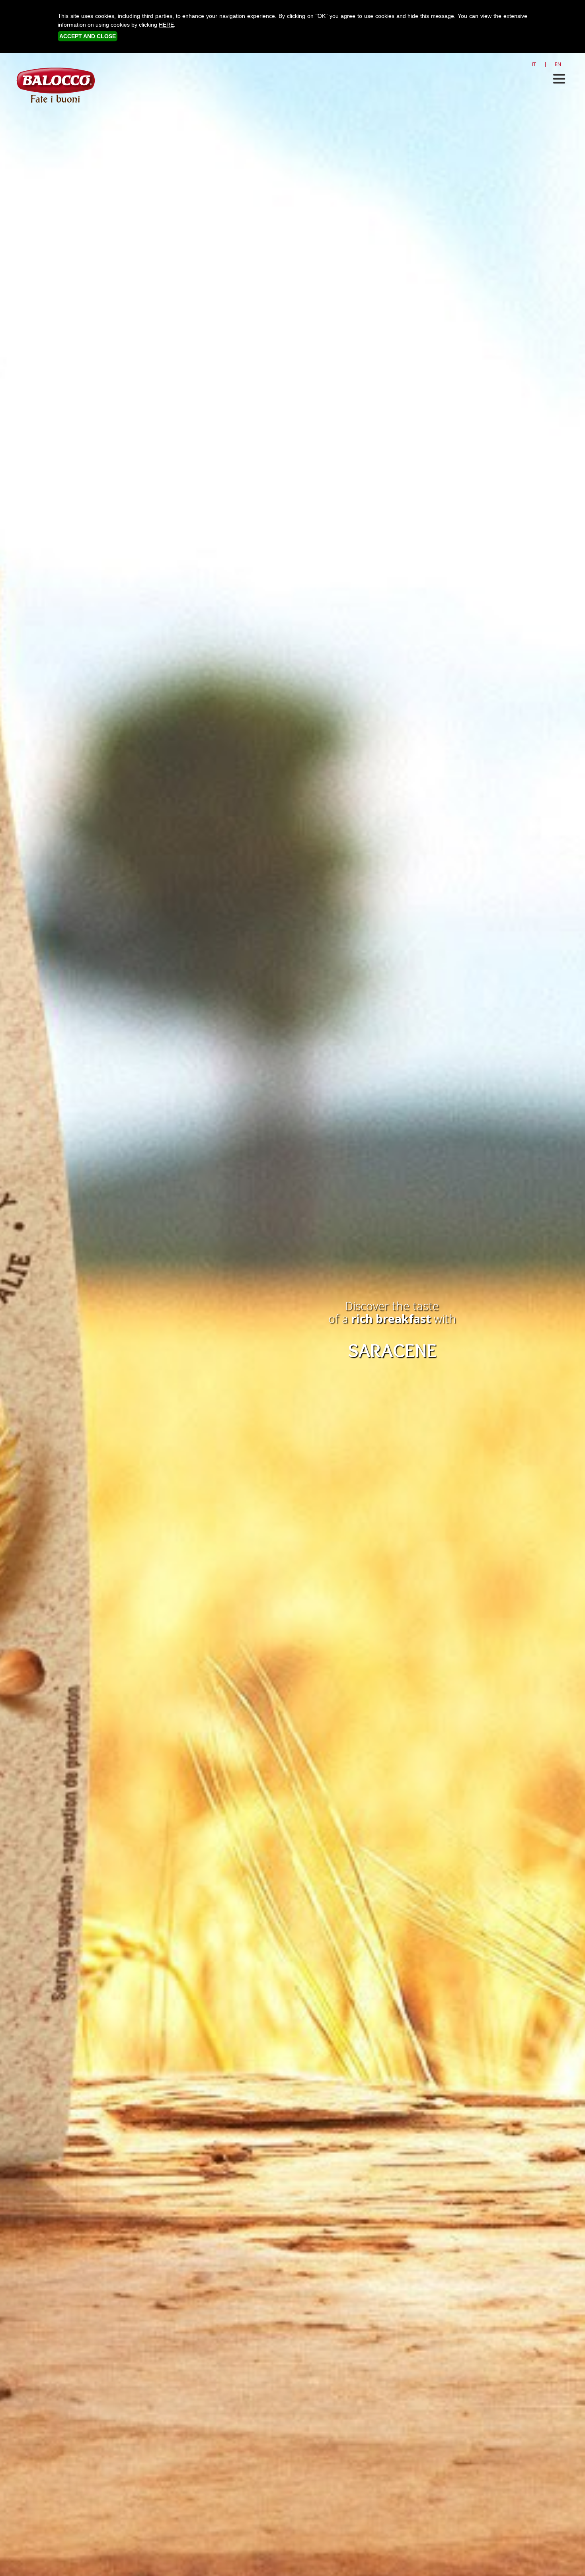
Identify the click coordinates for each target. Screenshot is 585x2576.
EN (558, 64)
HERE (166, 25)
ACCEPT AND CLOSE (88, 36)
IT (534, 64)
